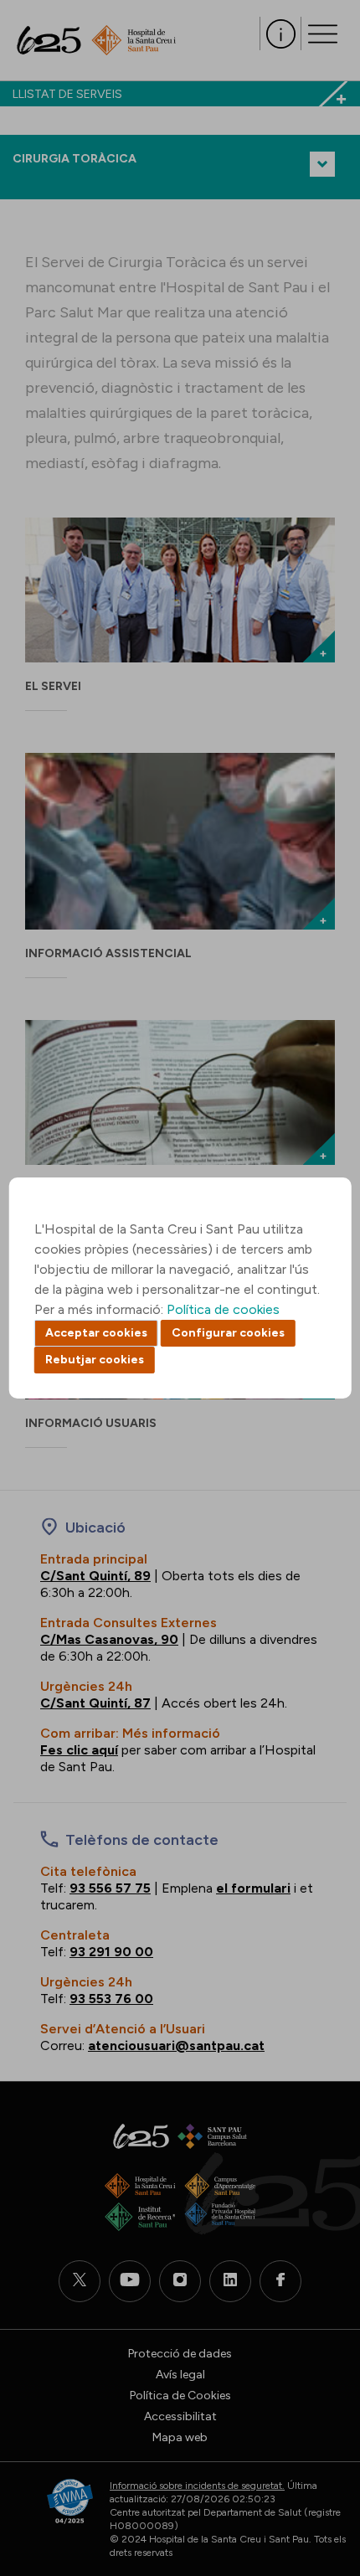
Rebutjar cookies (95, 1360)
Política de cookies (223, 1309)
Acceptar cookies (96, 1333)
